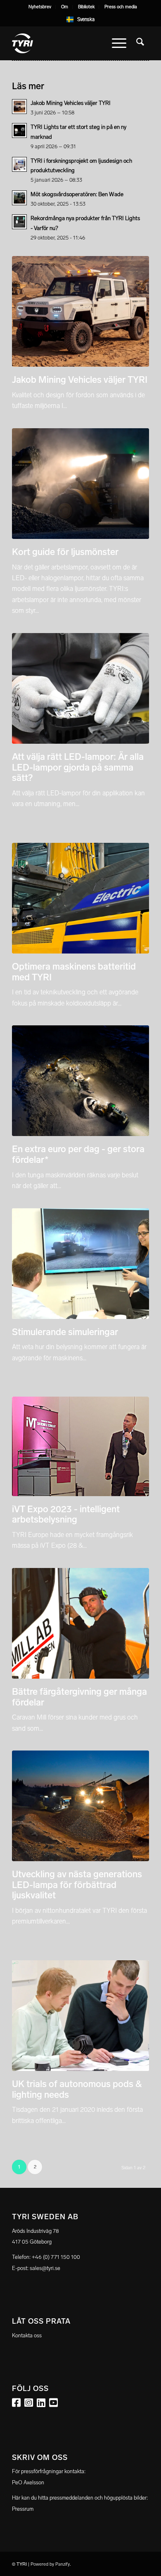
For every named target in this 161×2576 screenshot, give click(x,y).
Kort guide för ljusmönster (65, 552)
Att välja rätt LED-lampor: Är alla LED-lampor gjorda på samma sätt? (78, 767)
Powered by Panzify (50, 2564)
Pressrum (23, 2509)
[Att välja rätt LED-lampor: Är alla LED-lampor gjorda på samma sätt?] (80, 688)
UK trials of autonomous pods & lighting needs (77, 2089)
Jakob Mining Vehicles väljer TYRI (80, 380)
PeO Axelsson (28, 2482)
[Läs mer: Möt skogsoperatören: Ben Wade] (19, 198)
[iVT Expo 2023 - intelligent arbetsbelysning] (80, 1446)
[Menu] (119, 43)
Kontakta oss (27, 2335)
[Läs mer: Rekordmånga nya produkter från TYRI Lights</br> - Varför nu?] (19, 222)
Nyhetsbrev (40, 7)
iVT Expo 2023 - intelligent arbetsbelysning (66, 1515)
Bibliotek (86, 7)
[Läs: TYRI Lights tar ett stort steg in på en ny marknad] (19, 130)
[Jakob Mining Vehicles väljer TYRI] (80, 311)
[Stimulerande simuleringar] (80, 1264)
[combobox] (81, 19)
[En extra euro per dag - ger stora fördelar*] (80, 1081)
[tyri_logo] (67, 43)
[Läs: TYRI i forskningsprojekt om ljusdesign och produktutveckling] (19, 164)
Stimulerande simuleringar (65, 1332)
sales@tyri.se (45, 2268)
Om (65, 7)
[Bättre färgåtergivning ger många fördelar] (80, 1623)
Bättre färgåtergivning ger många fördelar (79, 1697)
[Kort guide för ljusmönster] (80, 484)
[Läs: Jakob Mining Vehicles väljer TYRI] (19, 107)
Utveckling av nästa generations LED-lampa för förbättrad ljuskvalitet (77, 1885)
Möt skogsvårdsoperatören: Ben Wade (77, 194)
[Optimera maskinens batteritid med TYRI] (80, 898)
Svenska (86, 19)
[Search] (140, 43)
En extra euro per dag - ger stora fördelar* (78, 1154)
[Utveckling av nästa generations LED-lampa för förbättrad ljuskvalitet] (80, 1806)
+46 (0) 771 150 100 (56, 2257)
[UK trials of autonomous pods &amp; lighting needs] (80, 2016)
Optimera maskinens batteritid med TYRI (74, 972)
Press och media (121, 7)
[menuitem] (40, 7)
